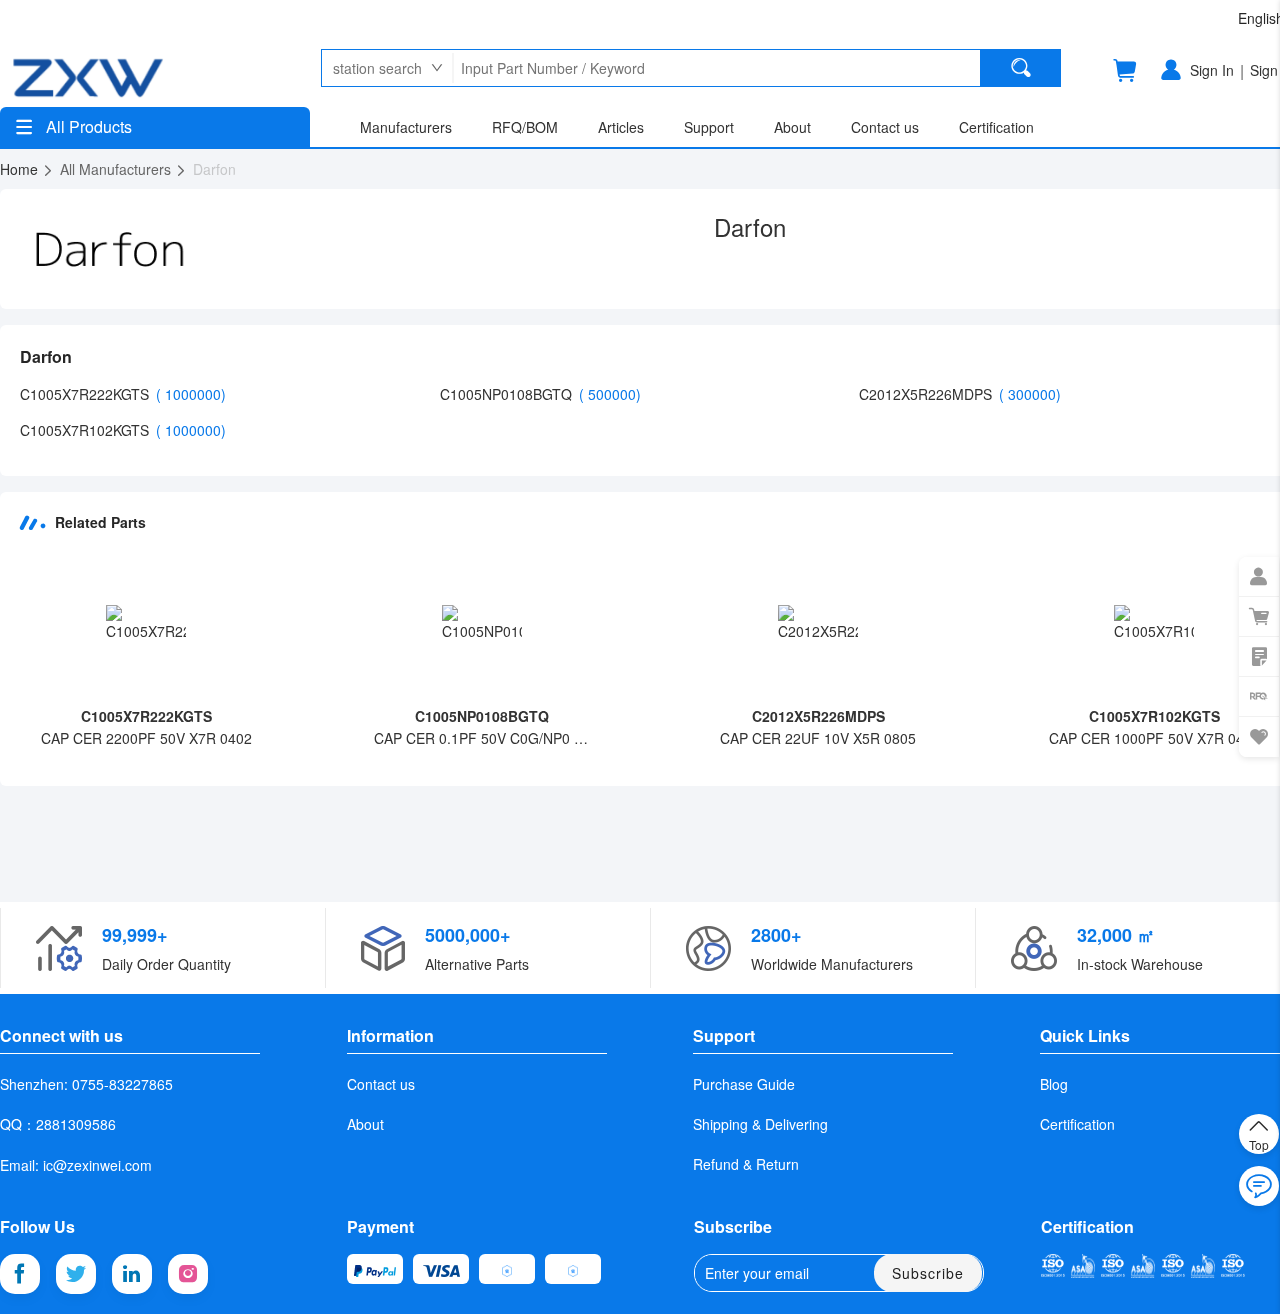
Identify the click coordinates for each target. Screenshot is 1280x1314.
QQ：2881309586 (58, 1124)
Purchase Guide (744, 1084)
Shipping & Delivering (760, 1124)
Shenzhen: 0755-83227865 (86, 1084)
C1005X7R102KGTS (86, 430)
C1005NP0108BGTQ (508, 394)
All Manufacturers (117, 169)
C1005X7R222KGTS (86, 394)
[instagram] (188, 1274)
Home (21, 169)
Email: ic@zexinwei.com (76, 1165)
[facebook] (20, 1274)
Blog (1054, 1084)
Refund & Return (746, 1164)
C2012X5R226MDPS (927, 394)
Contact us (381, 1084)
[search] (1021, 68)
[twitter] (76, 1274)
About (365, 1124)
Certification (1077, 1124)
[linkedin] (132, 1274)
